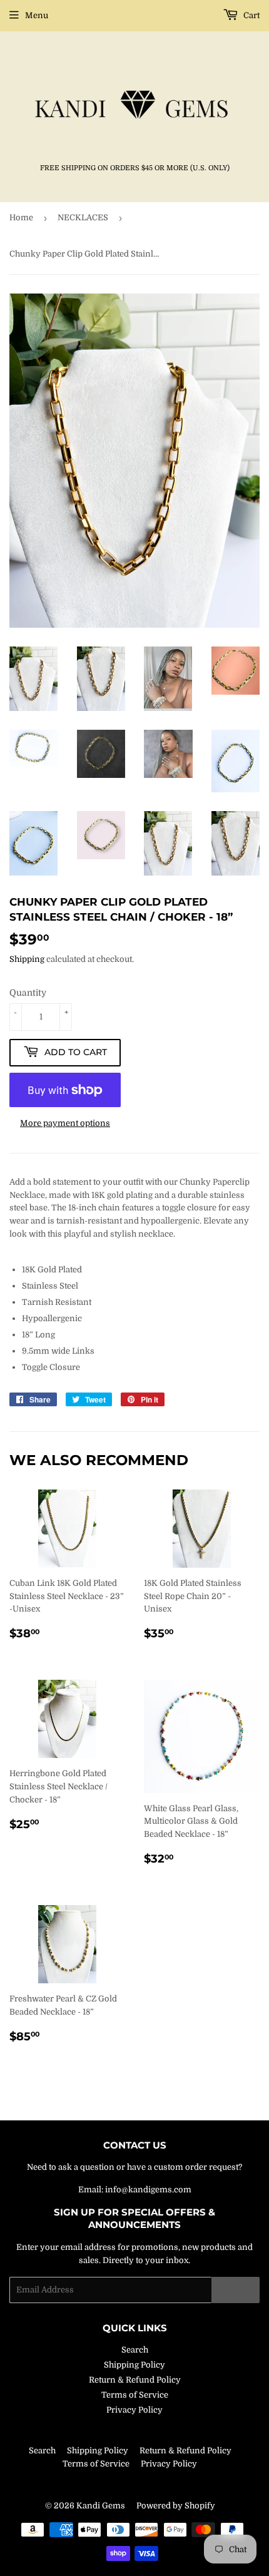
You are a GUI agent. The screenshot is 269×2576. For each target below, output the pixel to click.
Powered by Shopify (176, 2506)
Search (135, 2350)
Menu (37, 15)
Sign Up (236, 2290)
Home (21, 217)
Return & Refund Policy (135, 2380)
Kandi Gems (101, 2506)
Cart (251, 15)
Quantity (28, 993)
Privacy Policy (134, 2410)
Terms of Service (135, 2395)
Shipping (27, 959)
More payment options (65, 1123)
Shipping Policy (134, 2365)
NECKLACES (83, 217)
